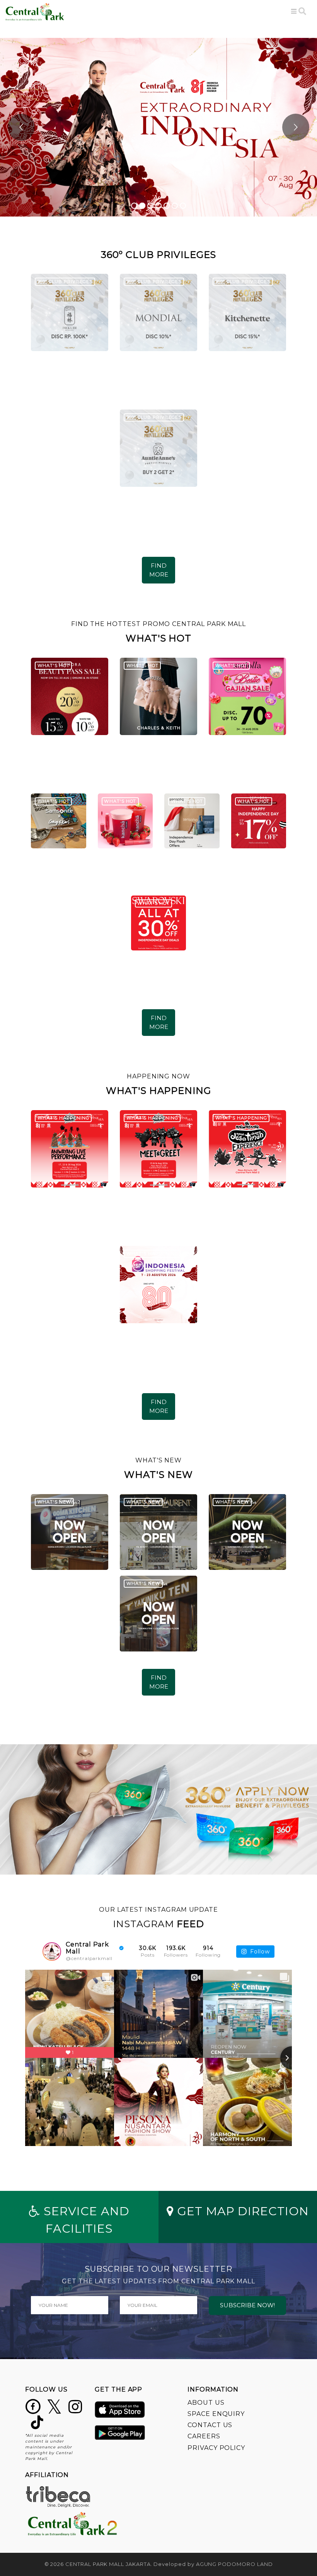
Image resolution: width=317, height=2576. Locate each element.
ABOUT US (206, 2403)
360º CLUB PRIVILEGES (65, 281)
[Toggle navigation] (294, 11)
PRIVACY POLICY (216, 2448)
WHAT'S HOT (54, 665)
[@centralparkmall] (52, 1952)
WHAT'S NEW (55, 1502)
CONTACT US (210, 2425)
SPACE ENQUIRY (216, 2414)
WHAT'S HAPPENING (63, 1118)
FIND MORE (159, 570)
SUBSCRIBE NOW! (247, 2305)
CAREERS (204, 2436)
